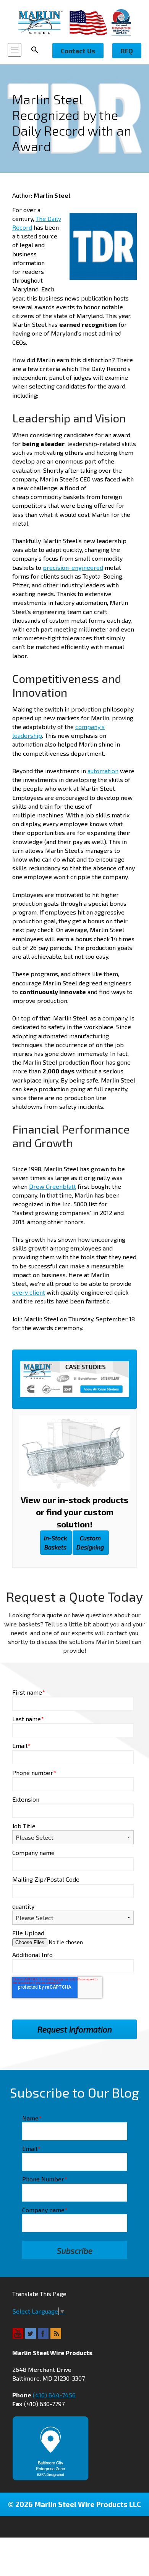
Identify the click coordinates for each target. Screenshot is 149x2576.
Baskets (55, 1542)
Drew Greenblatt (53, 1186)
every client (29, 1292)
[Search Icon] (37, 50)
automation (103, 771)
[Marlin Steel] (44, 22)
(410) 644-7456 (54, 2395)
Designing (90, 1542)
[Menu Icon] (15, 50)
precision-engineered (73, 567)
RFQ (127, 51)
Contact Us (78, 51)
